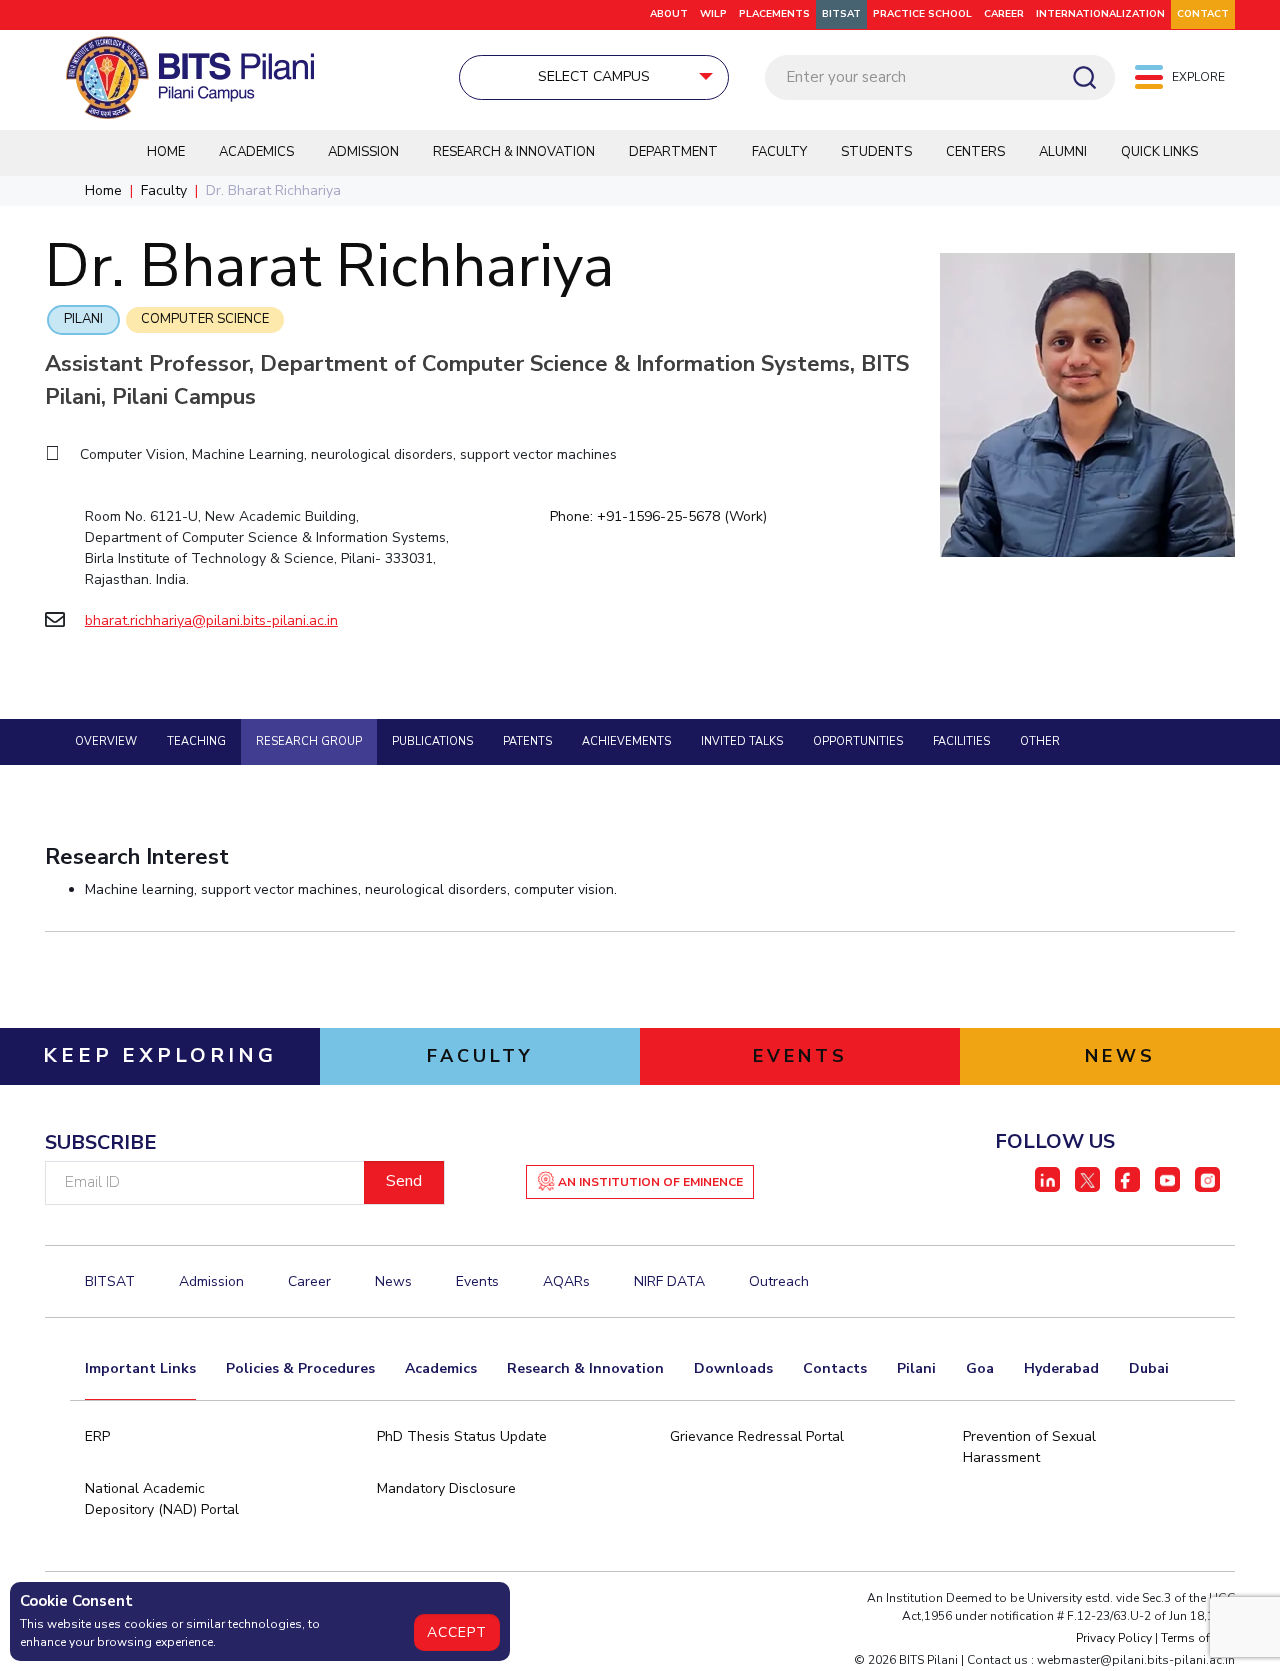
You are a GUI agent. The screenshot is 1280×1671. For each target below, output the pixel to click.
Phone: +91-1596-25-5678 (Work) (658, 516)
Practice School (922, 14)
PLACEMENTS (774, 14)
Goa (980, 1368)
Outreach (779, 1281)
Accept (457, 1632)
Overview (106, 741)
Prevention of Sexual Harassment (1029, 1447)
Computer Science (205, 319)
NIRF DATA (669, 1281)
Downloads (733, 1368)
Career (1004, 14)
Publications (432, 741)
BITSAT (841, 14)
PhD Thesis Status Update (462, 1436)
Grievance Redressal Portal (757, 1436)
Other (1040, 741)
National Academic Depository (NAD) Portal (162, 1499)
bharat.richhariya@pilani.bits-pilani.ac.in (211, 620)
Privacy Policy (1114, 1638)
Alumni (1063, 152)
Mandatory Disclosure (446, 1488)
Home (166, 152)
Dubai (1149, 1368)
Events (477, 1281)
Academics (256, 152)
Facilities (961, 741)
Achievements (626, 741)
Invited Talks (742, 741)
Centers (975, 152)
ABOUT (669, 14)
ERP (97, 1436)
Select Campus (594, 76)
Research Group (309, 741)
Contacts (835, 1368)
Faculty (779, 152)
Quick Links (1159, 152)
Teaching (196, 741)
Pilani (83, 319)
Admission (363, 152)
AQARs (566, 1281)
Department (673, 152)
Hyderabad (1061, 1368)
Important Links (140, 1368)
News (393, 1281)
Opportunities (858, 741)
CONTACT (1203, 14)
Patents (527, 741)
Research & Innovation (514, 152)
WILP (713, 14)
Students (876, 152)
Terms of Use (1198, 1638)
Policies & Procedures (300, 1368)
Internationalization (1100, 14)
